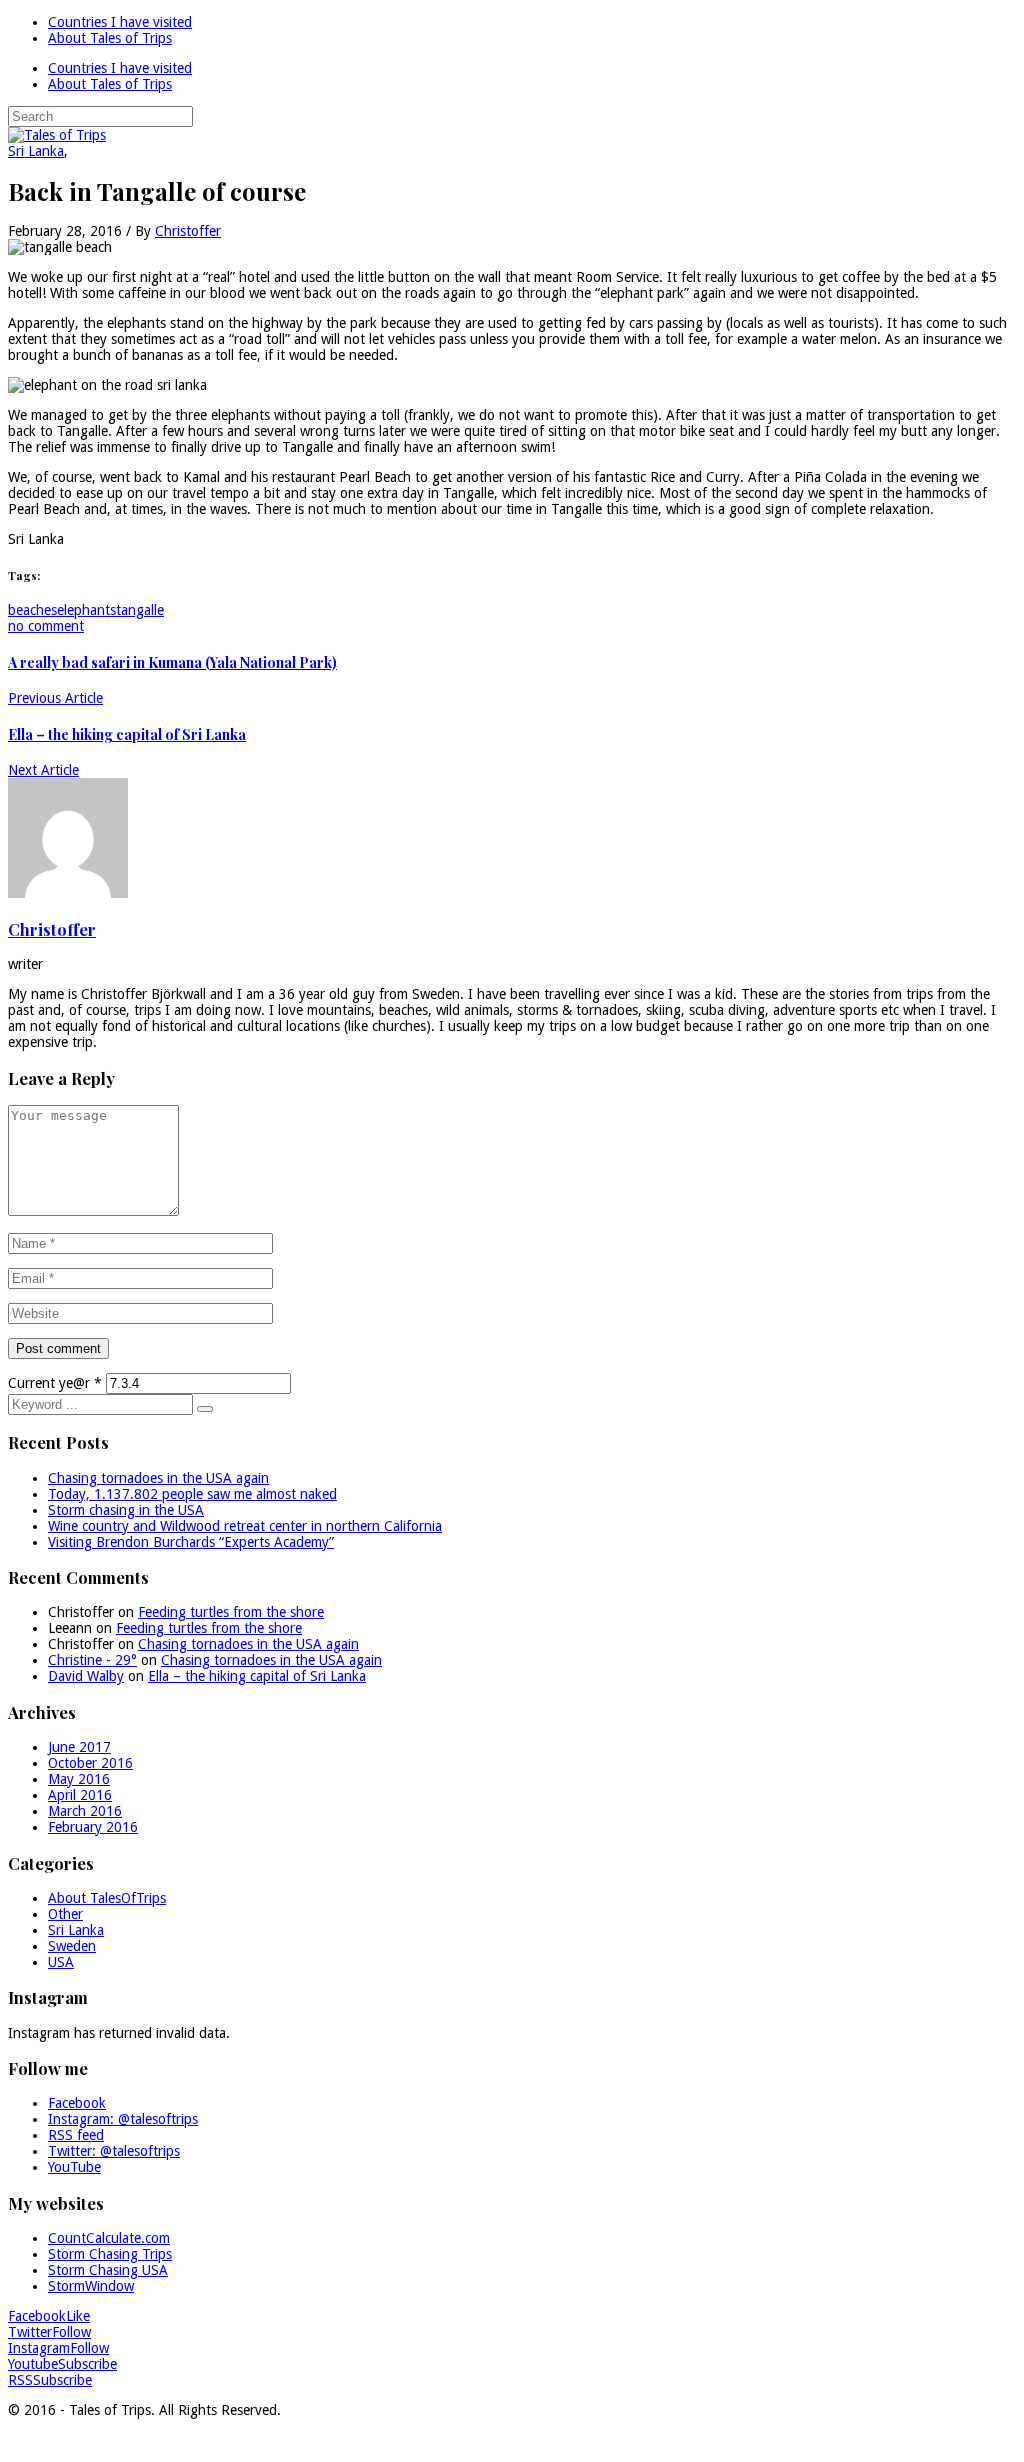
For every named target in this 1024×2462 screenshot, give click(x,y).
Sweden (72, 1946)
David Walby (86, 1676)
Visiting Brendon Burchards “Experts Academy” (191, 1542)
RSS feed (76, 2135)
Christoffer (188, 231)
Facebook (77, 2103)
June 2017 (79, 1747)
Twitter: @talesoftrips (114, 2151)
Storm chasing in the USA (126, 1510)
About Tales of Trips (110, 38)
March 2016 (85, 1811)
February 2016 (93, 1827)
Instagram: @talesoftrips (123, 2119)
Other (65, 1914)
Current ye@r (55, 1383)
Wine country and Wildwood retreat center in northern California (245, 1526)
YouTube (74, 2167)
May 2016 (79, 1779)
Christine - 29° (92, 1660)
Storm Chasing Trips (110, 2254)
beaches (32, 610)
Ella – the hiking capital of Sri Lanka (257, 1676)
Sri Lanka (36, 151)
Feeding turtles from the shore (231, 1612)
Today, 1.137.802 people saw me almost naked (192, 1494)
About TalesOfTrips (107, 1898)
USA (61, 1962)
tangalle (140, 610)
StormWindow (91, 2286)
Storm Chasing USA (108, 2270)
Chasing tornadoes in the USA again (158, 1478)
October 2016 (90, 1763)
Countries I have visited (120, 22)
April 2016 (80, 1795)
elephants (86, 610)
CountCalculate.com (109, 2238)
